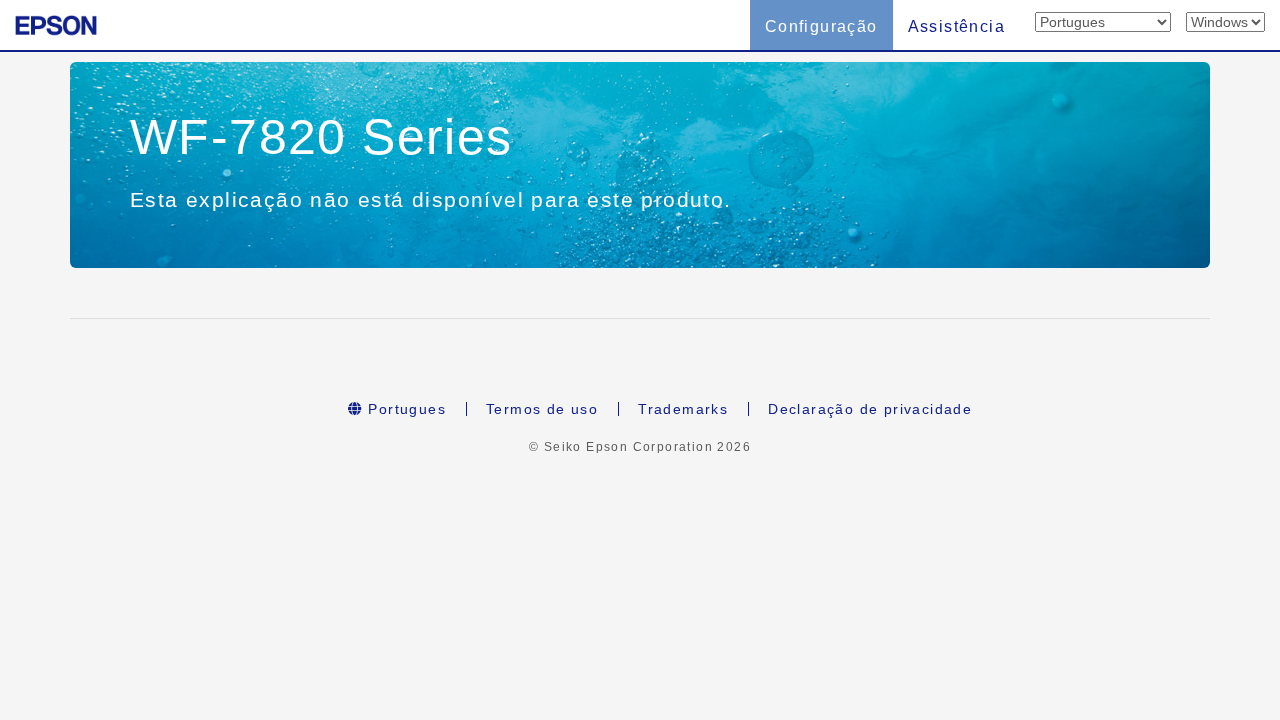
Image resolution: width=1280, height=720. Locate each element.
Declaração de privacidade (870, 409)
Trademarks (683, 409)
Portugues (404, 409)
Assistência (956, 26)
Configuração (821, 26)
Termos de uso (542, 409)
